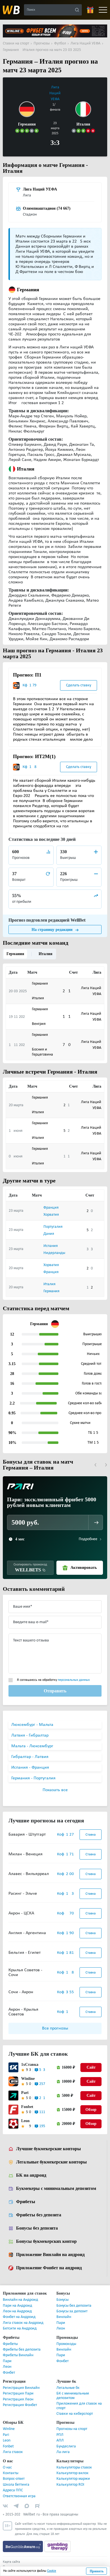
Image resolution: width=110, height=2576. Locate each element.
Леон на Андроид (17, 2305)
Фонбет (9, 2366)
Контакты (11, 2467)
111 (42, 2106)
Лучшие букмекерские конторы (48, 2142)
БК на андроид (31, 2169)
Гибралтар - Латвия (30, 1750)
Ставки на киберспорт (75, 2407)
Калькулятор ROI (70, 2478)
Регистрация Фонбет (20, 2399)
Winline (27, 2072)
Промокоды (66, 2338)
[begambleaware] (24, 2540)
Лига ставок (13, 2446)
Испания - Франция (30, 1761)
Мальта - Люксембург (32, 1740)
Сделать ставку (79, 678)
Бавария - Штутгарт (27, 1828)
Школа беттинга (16, 2478)
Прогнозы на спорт (72, 2422)
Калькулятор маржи (73, 2472)
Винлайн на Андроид (20, 2293)
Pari (24, 2086)
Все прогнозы (55, 2022)
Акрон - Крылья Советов (23, 2005)
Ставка (91, 1828)
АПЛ (60, 2434)
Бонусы (62, 2293)
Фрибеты (25, 2195)
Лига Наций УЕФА (55, 93)
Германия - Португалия (33, 1772)
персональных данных (74, 1674)
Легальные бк (68, 2381)
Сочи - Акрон (21, 1986)
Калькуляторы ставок (74, 2461)
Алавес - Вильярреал (29, 1867)
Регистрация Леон (18, 2393)
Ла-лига (63, 2446)
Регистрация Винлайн (21, 2381)
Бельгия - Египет (25, 1946)
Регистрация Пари (18, 2387)
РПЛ (60, 2428)
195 (42, 2120)
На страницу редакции (52, 923)
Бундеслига (66, 2440)
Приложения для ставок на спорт (79, 2399)
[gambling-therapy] (58, 2540)
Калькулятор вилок (72, 2467)
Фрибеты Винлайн (18, 2349)
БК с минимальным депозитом (73, 2389)
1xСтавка (29, 2058)
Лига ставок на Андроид (23, 2316)
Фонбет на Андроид (19, 2310)
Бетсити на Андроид (20, 2322)
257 (42, 2077)
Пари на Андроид (17, 2299)
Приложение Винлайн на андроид (50, 2248)
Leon (25, 2114)
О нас (7, 2461)
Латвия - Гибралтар (30, 1729)
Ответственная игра (19, 2490)
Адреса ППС (13, 2484)
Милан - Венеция (26, 1848)
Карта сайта (11, 2555)
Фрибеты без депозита (39, 2208)
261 (42, 2092)
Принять (97, 2571)
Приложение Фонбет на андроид (49, 2261)
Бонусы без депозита (37, 2222)
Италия (44, 947)
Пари (61, 2316)
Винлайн (64, 2310)
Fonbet (27, 2100)
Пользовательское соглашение (25, 2561)
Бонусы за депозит (72, 2305)
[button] (95, 1458)
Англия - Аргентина (27, 1927)
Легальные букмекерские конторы (51, 2156)
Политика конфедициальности (25, 2566)
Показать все (55, 1784)
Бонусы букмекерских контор (46, 2235)
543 (42, 2063)
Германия (15, 947)
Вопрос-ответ (14, 2472)
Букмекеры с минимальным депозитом (56, 2182)
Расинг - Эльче (23, 1887)
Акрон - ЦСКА (21, 1907)
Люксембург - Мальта (32, 1718)
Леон (61, 2322)
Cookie (52, 2571)
